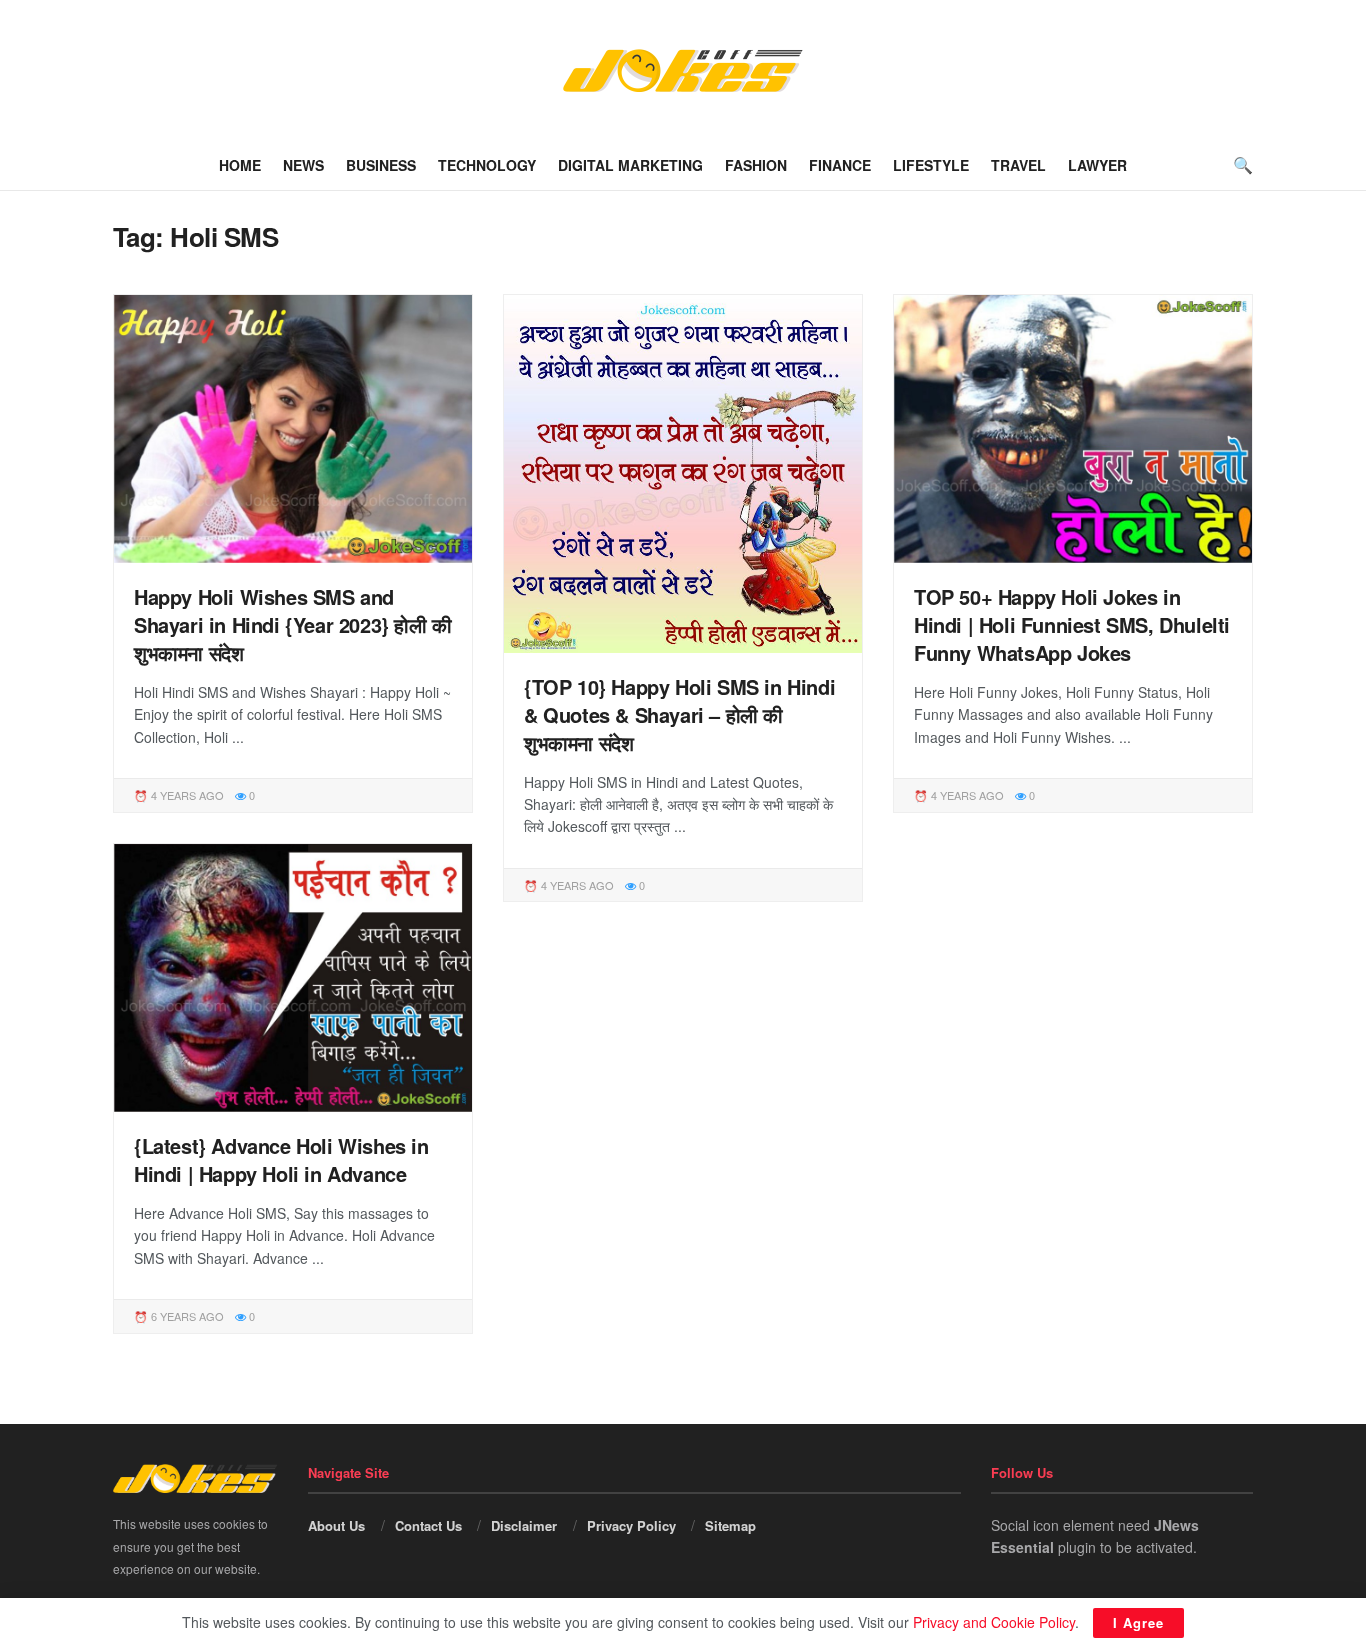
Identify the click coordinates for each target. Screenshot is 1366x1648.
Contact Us (428, 1525)
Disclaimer (524, 1525)
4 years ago (186, 795)
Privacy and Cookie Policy (994, 1622)
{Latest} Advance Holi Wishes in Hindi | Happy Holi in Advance (281, 1159)
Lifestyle (931, 165)
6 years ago (186, 1316)
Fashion (756, 165)
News (303, 165)
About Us (336, 1525)
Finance (840, 165)
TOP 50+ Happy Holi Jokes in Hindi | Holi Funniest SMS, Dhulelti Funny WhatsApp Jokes (1072, 624)
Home (240, 165)
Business (381, 165)
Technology (487, 165)
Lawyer (1097, 165)
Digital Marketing (630, 165)
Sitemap (730, 1525)
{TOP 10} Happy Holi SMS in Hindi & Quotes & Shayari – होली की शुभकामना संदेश (679, 714)
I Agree (1138, 1622)
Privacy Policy (631, 1525)
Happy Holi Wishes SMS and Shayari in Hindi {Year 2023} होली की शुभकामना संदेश (293, 624)
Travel (1018, 165)
